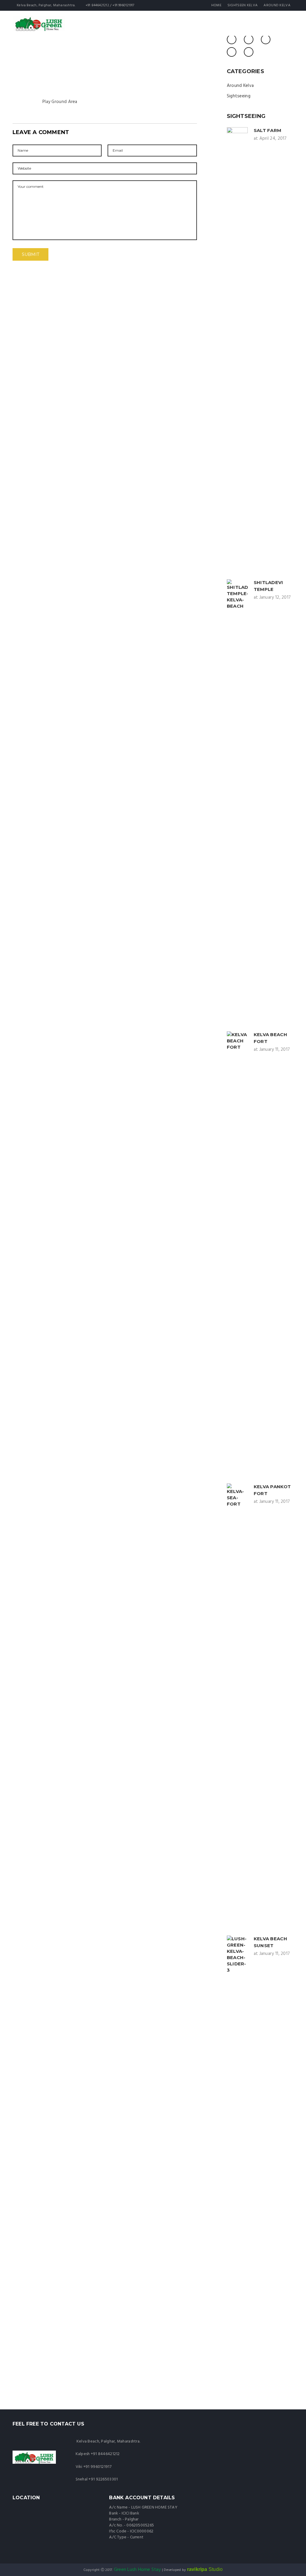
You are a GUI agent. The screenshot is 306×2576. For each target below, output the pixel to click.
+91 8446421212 (105, 2454)
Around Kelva (277, 5)
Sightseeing (239, 96)
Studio (205, 2569)
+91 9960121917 (97, 2467)
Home (216, 5)
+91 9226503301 (103, 2479)
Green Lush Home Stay (137, 2570)
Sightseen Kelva (243, 5)
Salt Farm (268, 130)
